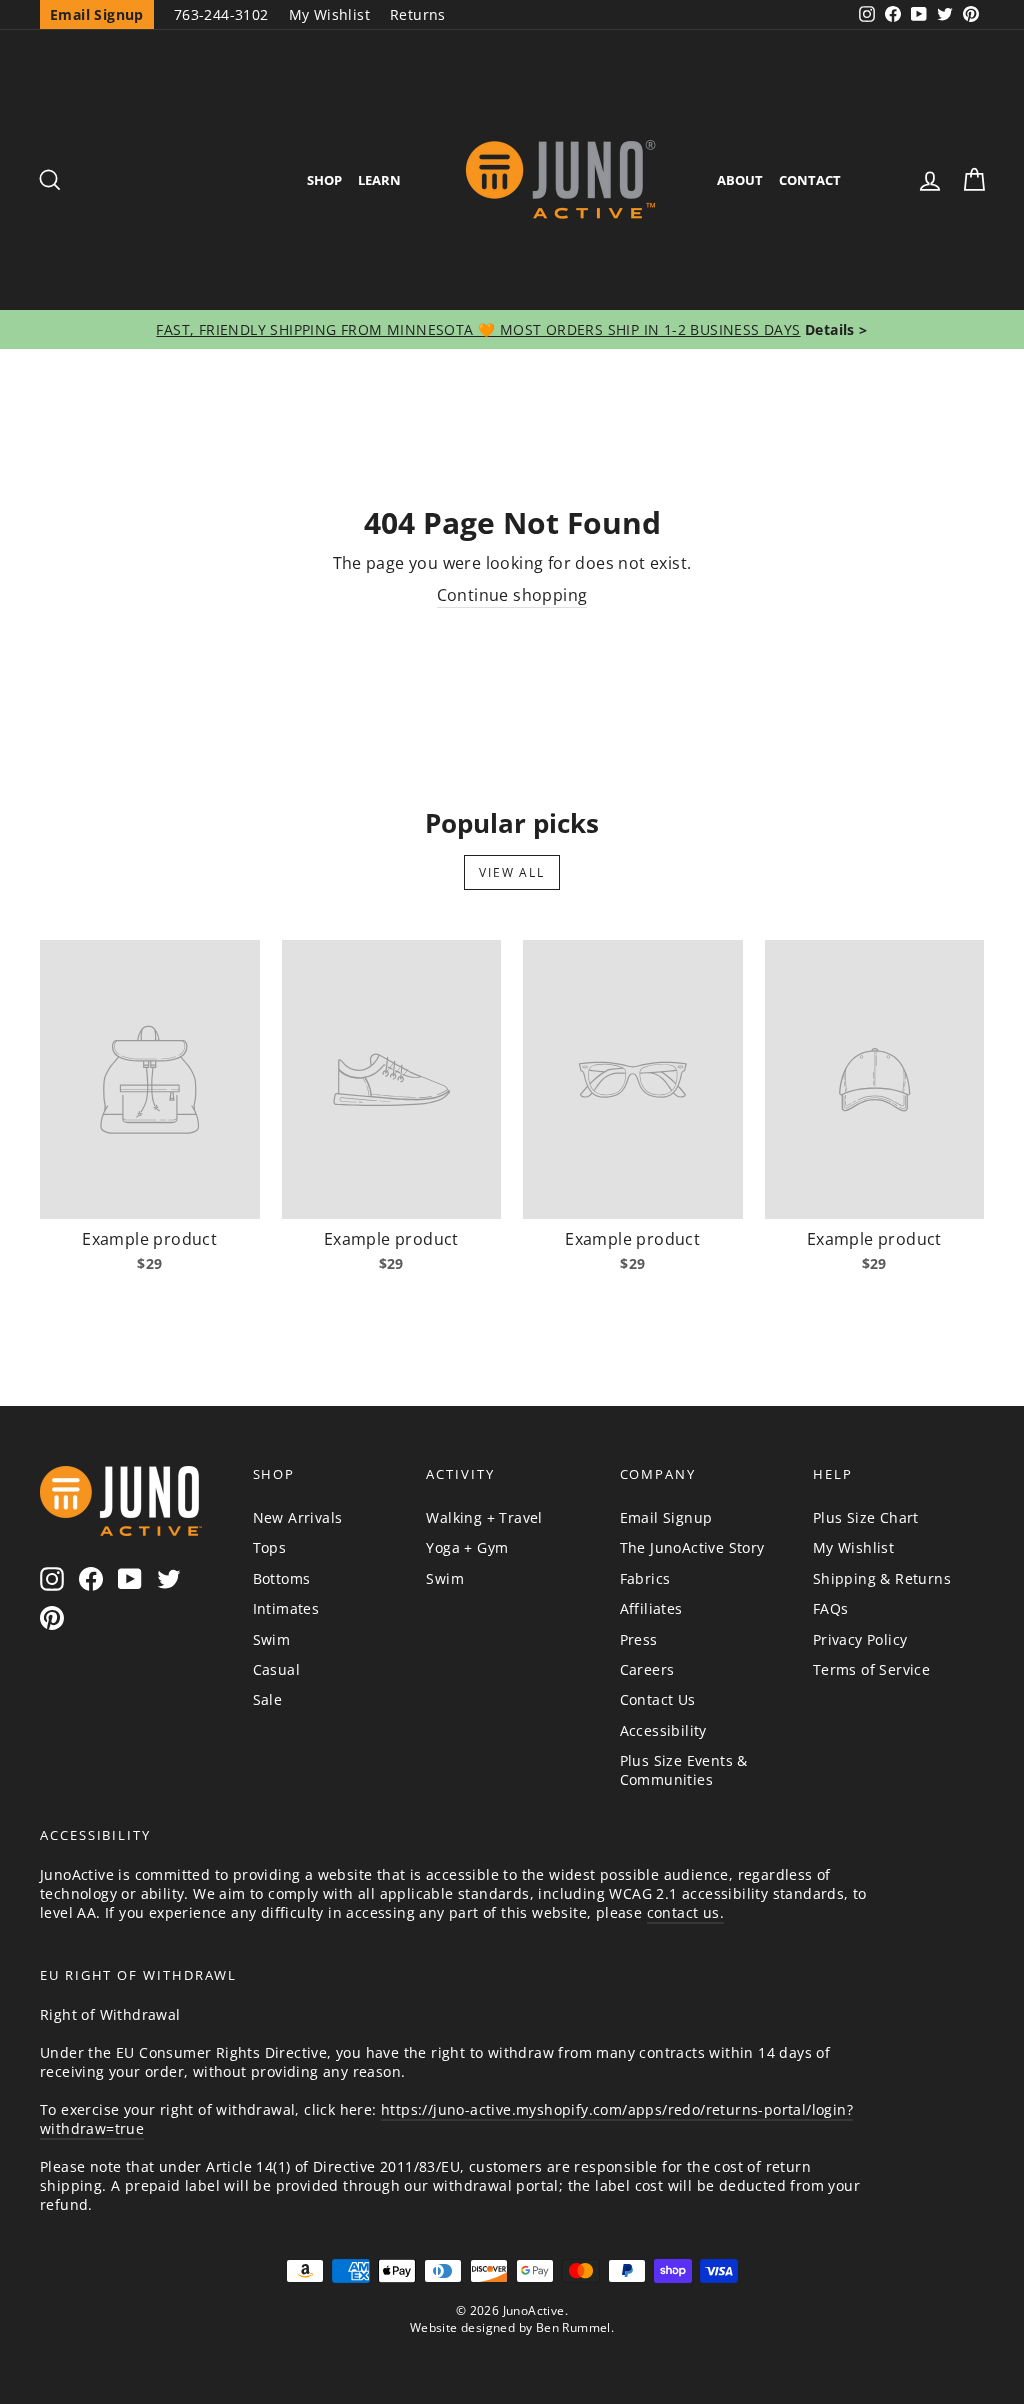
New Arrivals (298, 1517)
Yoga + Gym (467, 1547)
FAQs (831, 1608)
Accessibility (663, 1730)
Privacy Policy (860, 1639)
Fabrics (645, 1578)
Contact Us (658, 1699)
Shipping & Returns (882, 1578)
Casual (276, 1669)
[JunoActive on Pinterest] (52, 1618)
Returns (418, 14)
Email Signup (666, 1517)
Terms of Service (871, 1669)
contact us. (685, 1912)
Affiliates (651, 1608)
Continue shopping (512, 595)
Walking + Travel (484, 1517)
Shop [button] (324, 180)
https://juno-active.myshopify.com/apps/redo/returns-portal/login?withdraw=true (446, 2119)
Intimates (286, 1608)
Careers (647, 1669)
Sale (268, 1699)
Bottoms (282, 1578)
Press (639, 1639)
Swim (272, 1639)
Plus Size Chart (866, 1517)
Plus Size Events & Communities (684, 1770)
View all (511, 872)
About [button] (740, 180)
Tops (270, 1547)
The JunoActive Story (692, 1547)
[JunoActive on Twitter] (169, 1578)
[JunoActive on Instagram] (52, 1578)
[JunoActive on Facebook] (91, 1578)
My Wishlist (329, 14)
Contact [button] (810, 180)
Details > (834, 329)
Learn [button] (379, 180)
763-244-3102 (221, 14)
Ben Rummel (573, 2327)
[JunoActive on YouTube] (130, 1578)
